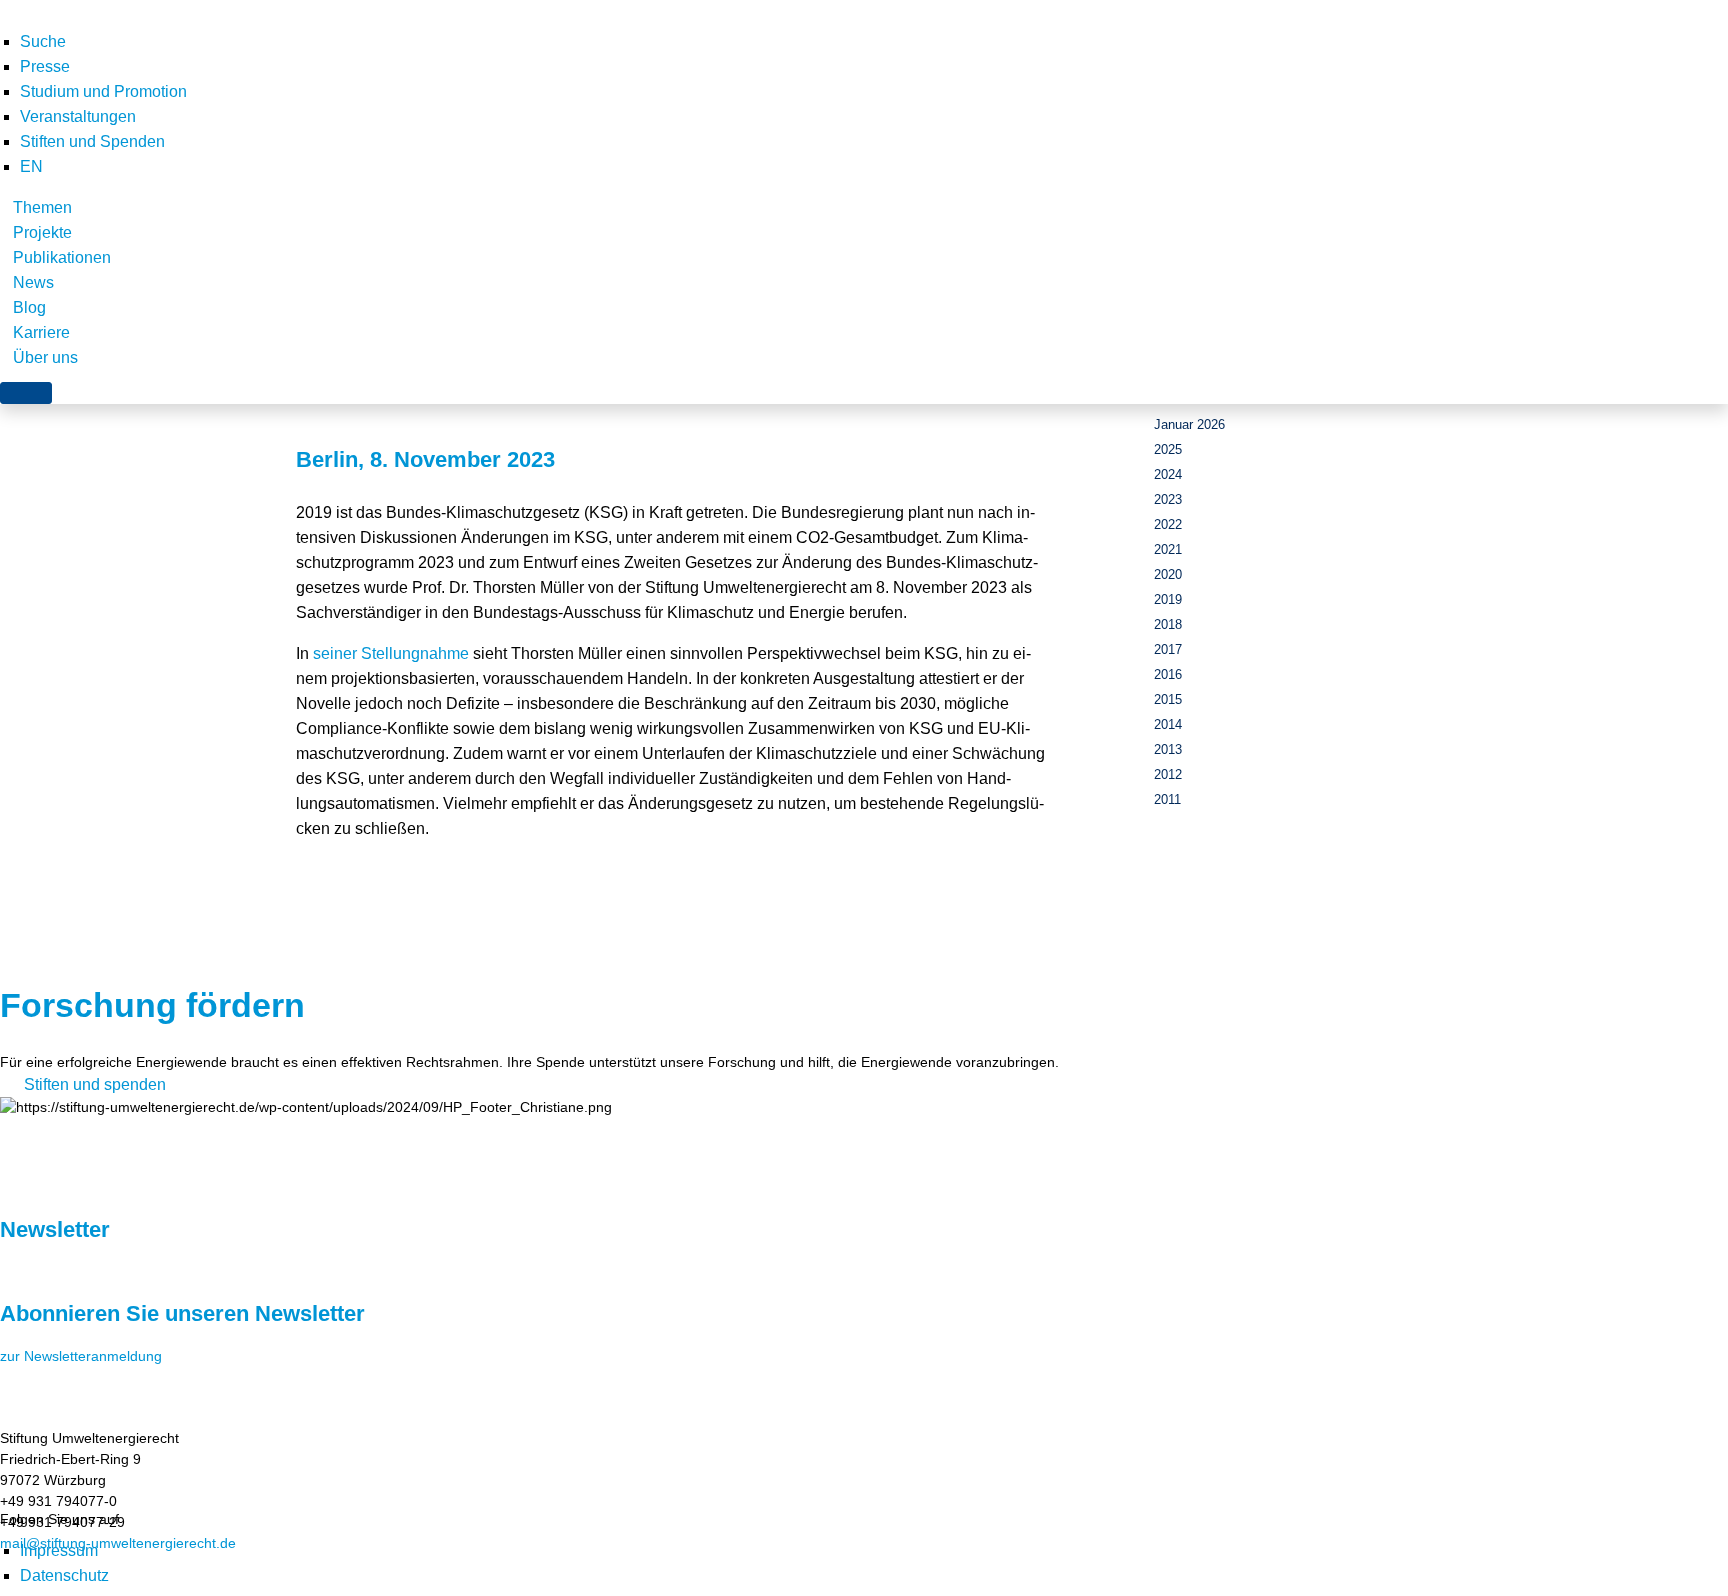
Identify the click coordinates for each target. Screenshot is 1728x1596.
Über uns (45, 357)
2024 (1168, 474)
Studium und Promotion (103, 91)
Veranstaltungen (78, 116)
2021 (1168, 549)
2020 (1168, 574)
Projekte (42, 232)
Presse (45, 66)
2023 (1168, 499)
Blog (29, 307)
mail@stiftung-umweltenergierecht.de (118, 1543)
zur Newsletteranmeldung (81, 1356)
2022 (1168, 524)
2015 (1168, 699)
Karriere (41, 332)
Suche (43, 41)
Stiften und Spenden (92, 141)
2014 (1168, 724)
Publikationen (62, 257)
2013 (1168, 749)
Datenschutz (64, 1575)
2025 (1168, 449)
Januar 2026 (1189, 424)
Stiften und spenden (95, 1084)
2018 (1168, 624)
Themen (42, 207)
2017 (1168, 649)
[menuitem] (31, 166)
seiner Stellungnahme (391, 653)
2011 (1167, 799)
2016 (1168, 674)
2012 (1168, 774)
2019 (1168, 599)
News (33, 282)
